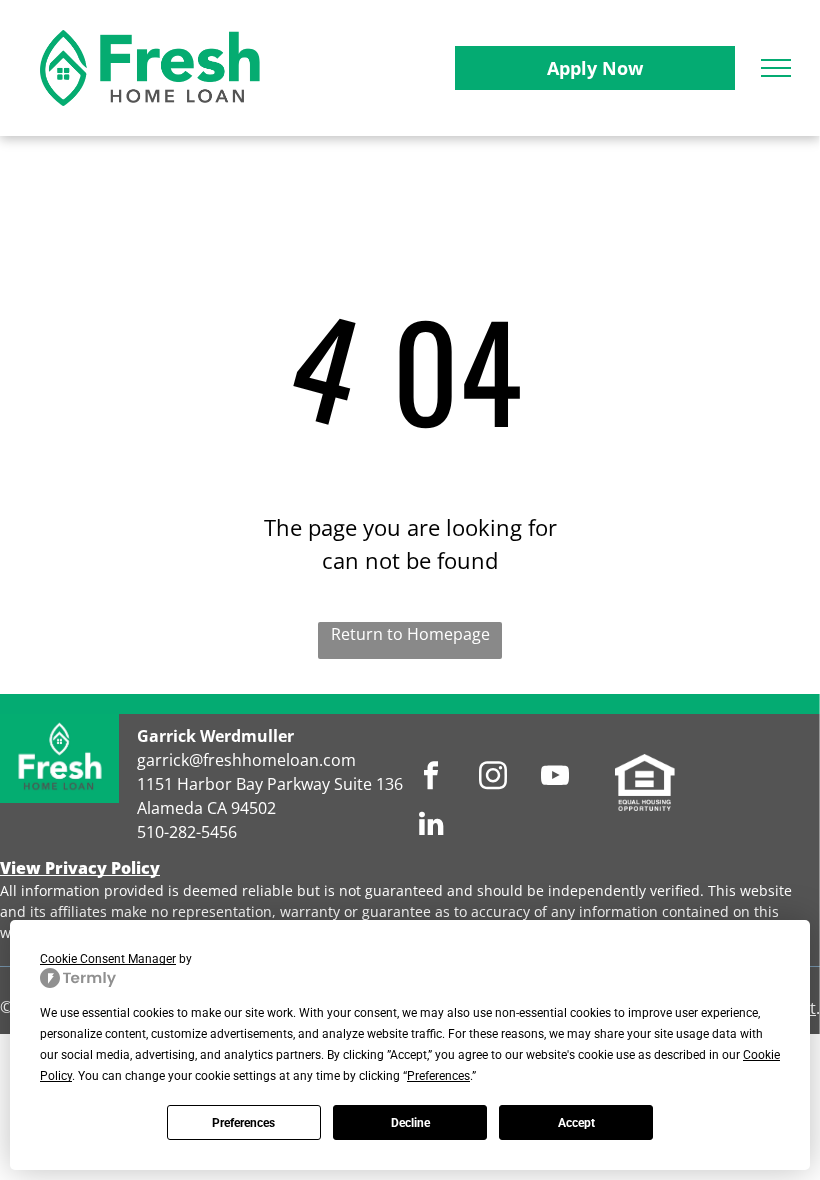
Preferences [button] (438, 1076)
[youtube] (555, 778)
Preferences (243, 1123)
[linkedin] (431, 826)
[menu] (776, 68)
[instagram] (493, 778)
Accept (576, 1123)
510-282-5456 (187, 832)
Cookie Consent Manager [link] (108, 959)
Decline (410, 1123)
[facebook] (431, 778)
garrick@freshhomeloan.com (246, 760)
